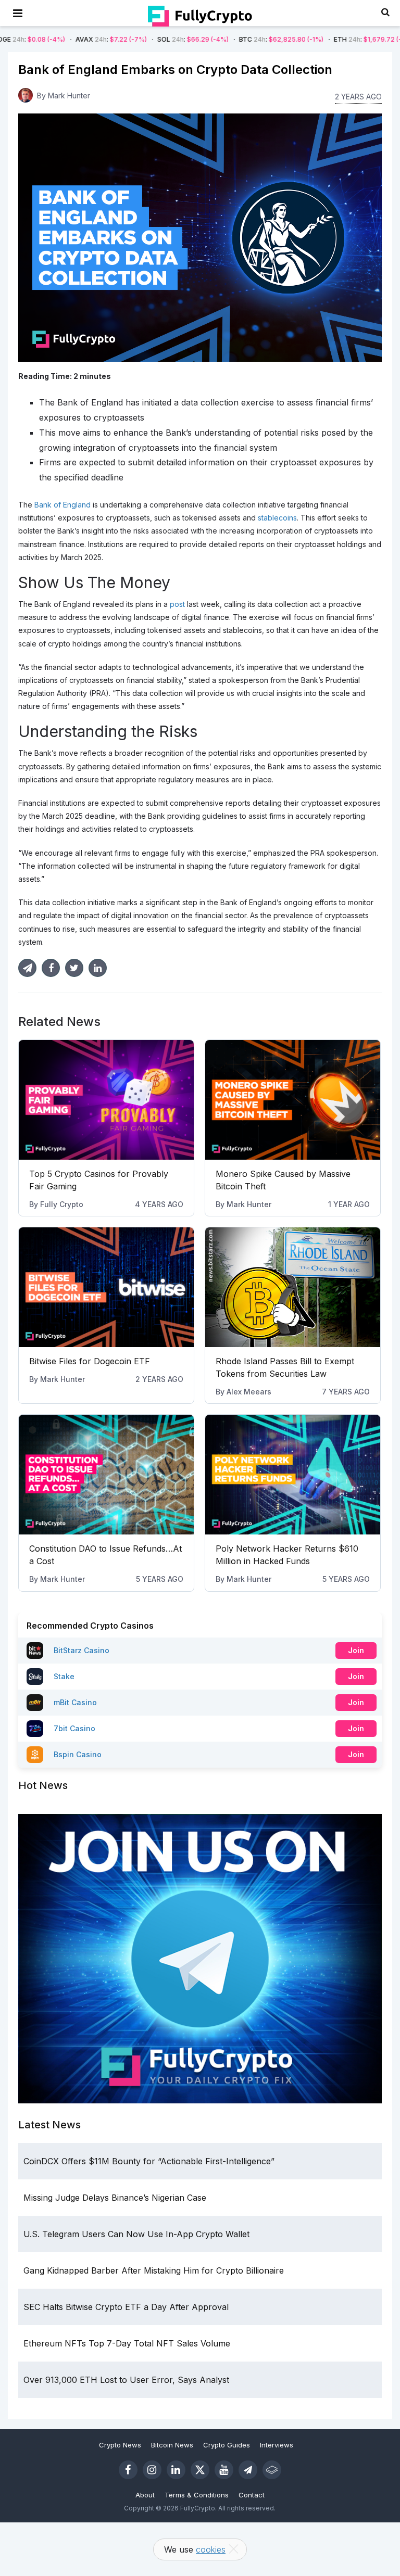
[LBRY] (272, 2470)
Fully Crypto (62, 1204)
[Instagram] (152, 2470)
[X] (200, 2470)
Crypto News (120, 2445)
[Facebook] (128, 2470)
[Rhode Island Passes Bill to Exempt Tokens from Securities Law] (293, 1287)
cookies (211, 2549)
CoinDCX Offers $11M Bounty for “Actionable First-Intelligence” (149, 2161)
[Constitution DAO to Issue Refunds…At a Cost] (106, 1475)
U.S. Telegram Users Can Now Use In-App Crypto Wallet (136, 2234)
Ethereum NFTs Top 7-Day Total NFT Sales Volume (127, 2343)
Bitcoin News (172, 2445)
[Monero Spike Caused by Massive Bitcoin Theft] (293, 1100)
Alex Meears (249, 1392)
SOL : (131, 39)
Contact (252, 2495)
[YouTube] (224, 2470)
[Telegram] (248, 2470)
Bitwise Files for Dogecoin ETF (90, 1361)
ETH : (312, 39)
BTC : (219, 39)
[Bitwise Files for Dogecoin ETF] (106, 1287)
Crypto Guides (227, 2445)
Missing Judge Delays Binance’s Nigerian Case (115, 2198)
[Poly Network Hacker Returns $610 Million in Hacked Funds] (293, 1475)
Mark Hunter (69, 96)
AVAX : (49, 39)
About (145, 2495)
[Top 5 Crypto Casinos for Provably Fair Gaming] (106, 1100)
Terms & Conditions (197, 2495)
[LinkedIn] (176, 2470)
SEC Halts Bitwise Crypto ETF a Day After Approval (126, 2307)
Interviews (277, 2445)
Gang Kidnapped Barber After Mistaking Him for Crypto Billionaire (154, 2270)
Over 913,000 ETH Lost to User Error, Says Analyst (126, 2380)
